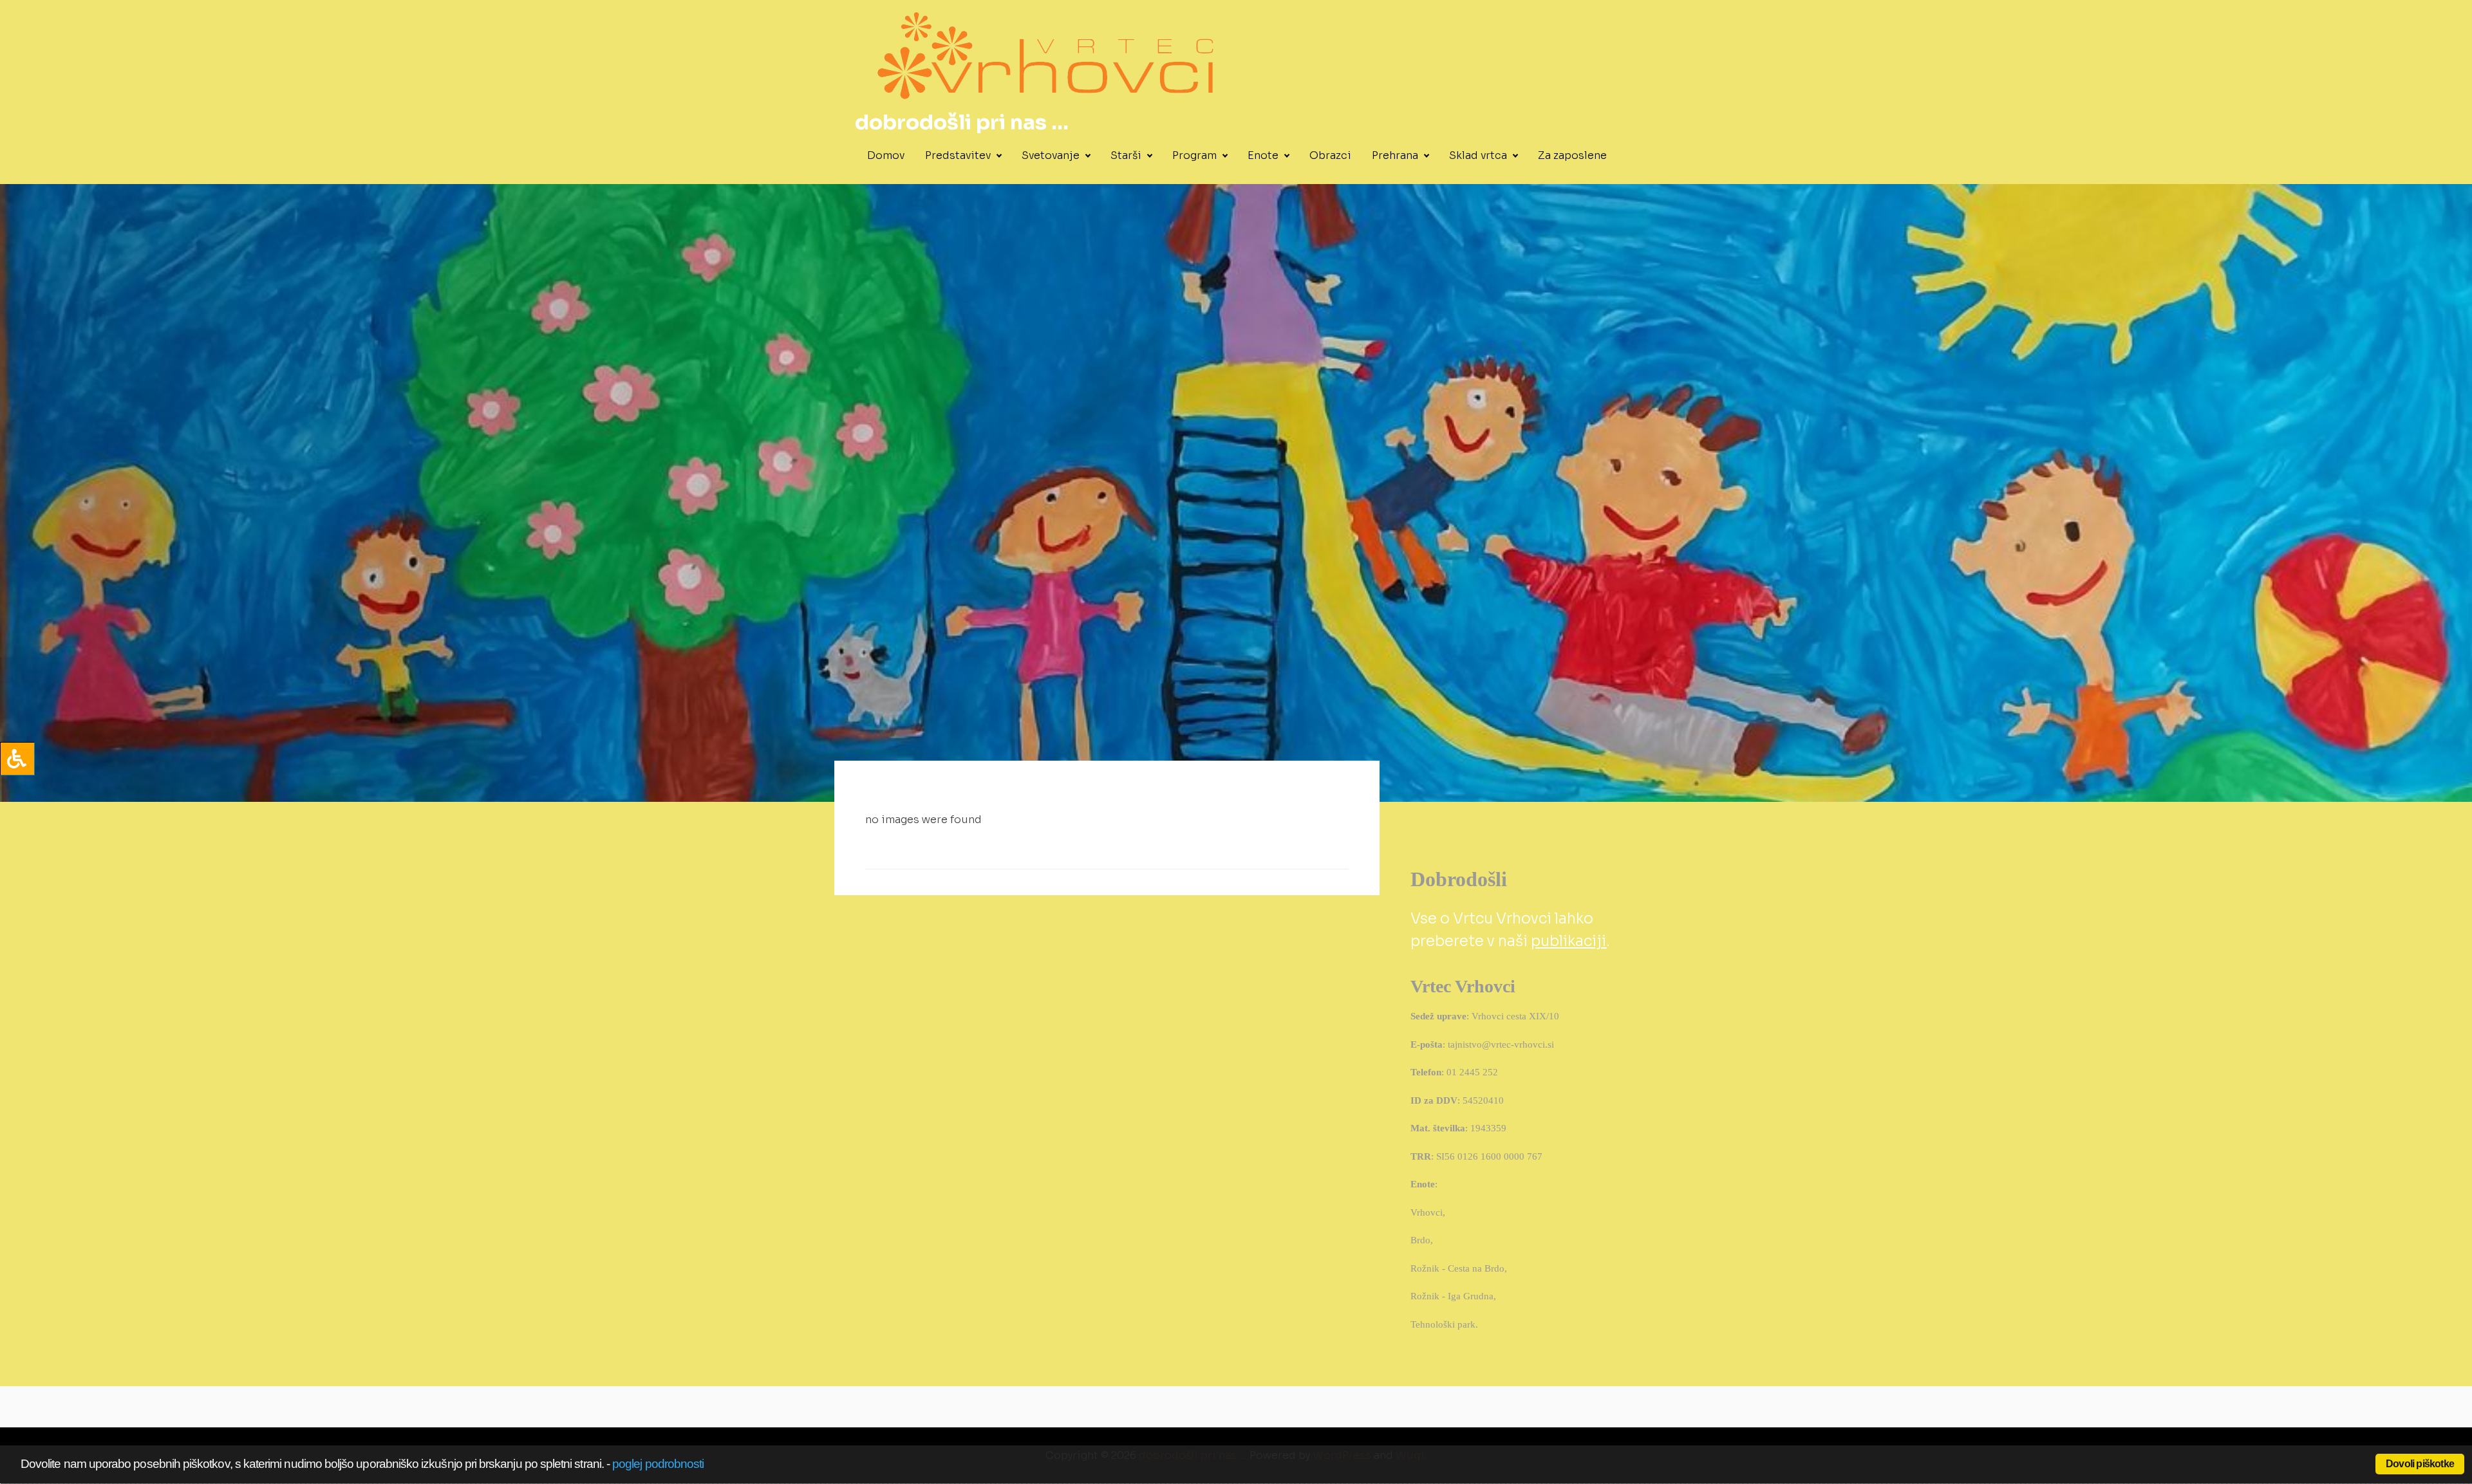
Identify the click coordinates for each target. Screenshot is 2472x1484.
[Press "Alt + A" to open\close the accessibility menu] (17, 759)
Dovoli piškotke (2420, 1464)
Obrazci (1330, 155)
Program (1194, 155)
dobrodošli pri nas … (962, 122)
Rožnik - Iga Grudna (1452, 1296)
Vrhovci (1427, 1212)
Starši (1126, 155)
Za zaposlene (1572, 155)
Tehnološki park (1443, 1324)
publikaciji (1568, 941)
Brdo (1420, 1240)
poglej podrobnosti (658, 1464)
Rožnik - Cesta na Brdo (1457, 1268)
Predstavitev (958, 155)
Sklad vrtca (1478, 155)
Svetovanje (1051, 155)
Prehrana (1395, 155)
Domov (886, 155)
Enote (1263, 155)
